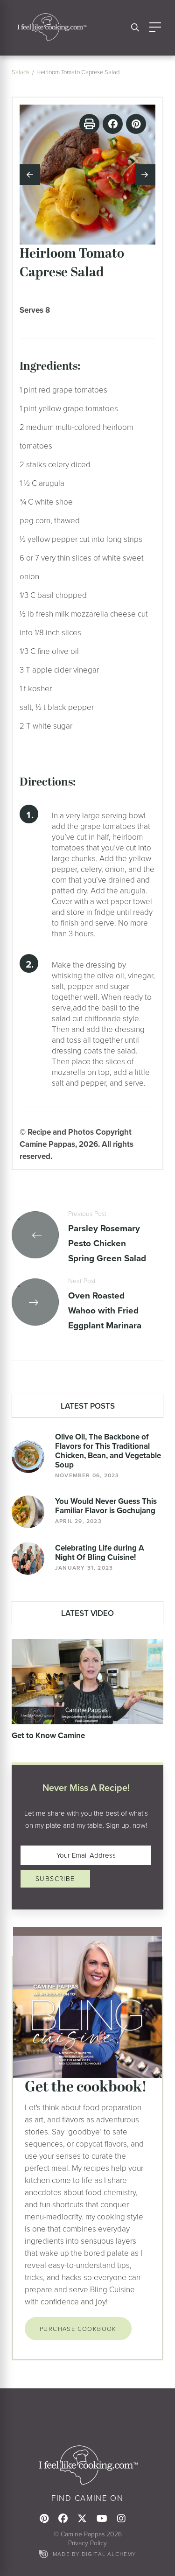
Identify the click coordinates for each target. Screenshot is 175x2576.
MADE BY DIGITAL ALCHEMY (94, 2554)
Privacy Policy (87, 2543)
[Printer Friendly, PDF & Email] (89, 124)
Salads (21, 72)
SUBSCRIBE (55, 1878)
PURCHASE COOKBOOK (78, 2329)
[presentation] (30, 175)
